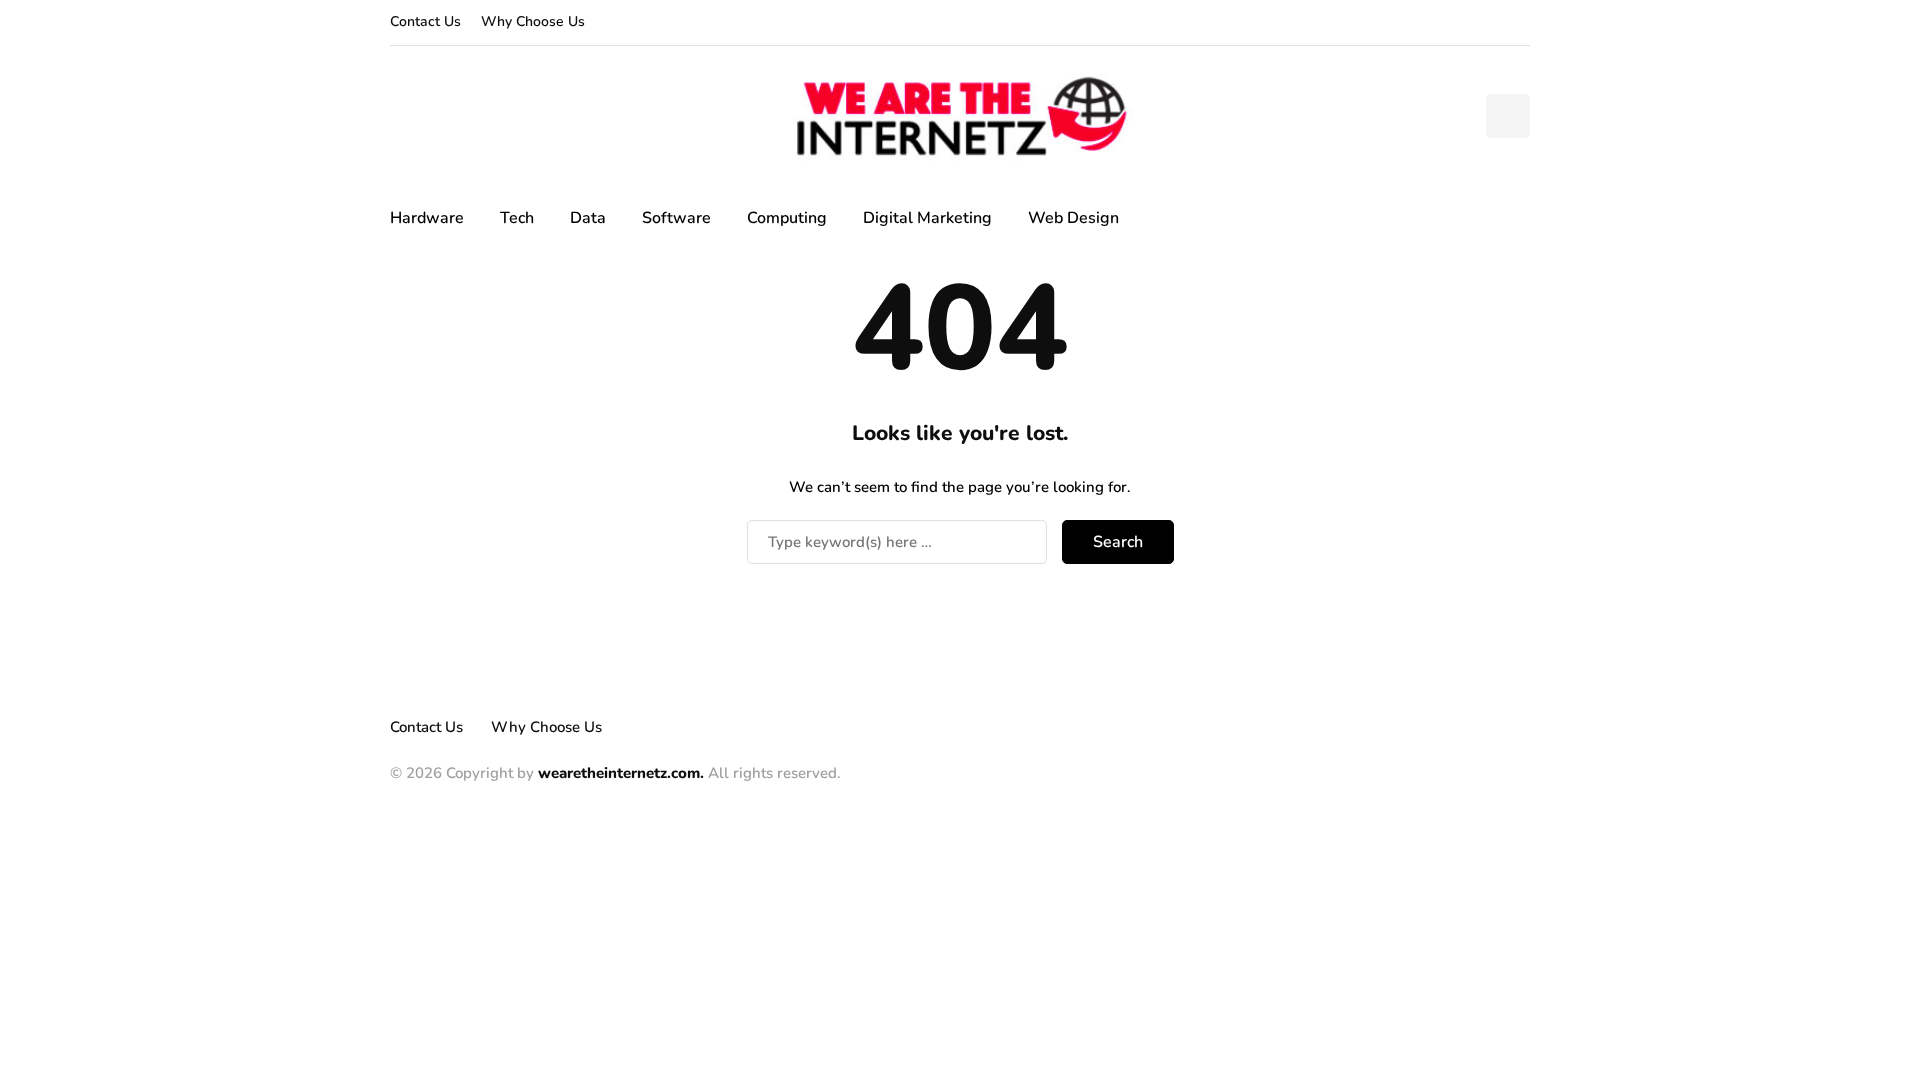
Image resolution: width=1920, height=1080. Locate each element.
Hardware (427, 218)
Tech (517, 218)
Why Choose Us (533, 21)
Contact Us (425, 21)
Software (676, 218)
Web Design (1073, 218)
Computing (787, 218)
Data (588, 218)
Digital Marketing (927, 218)
